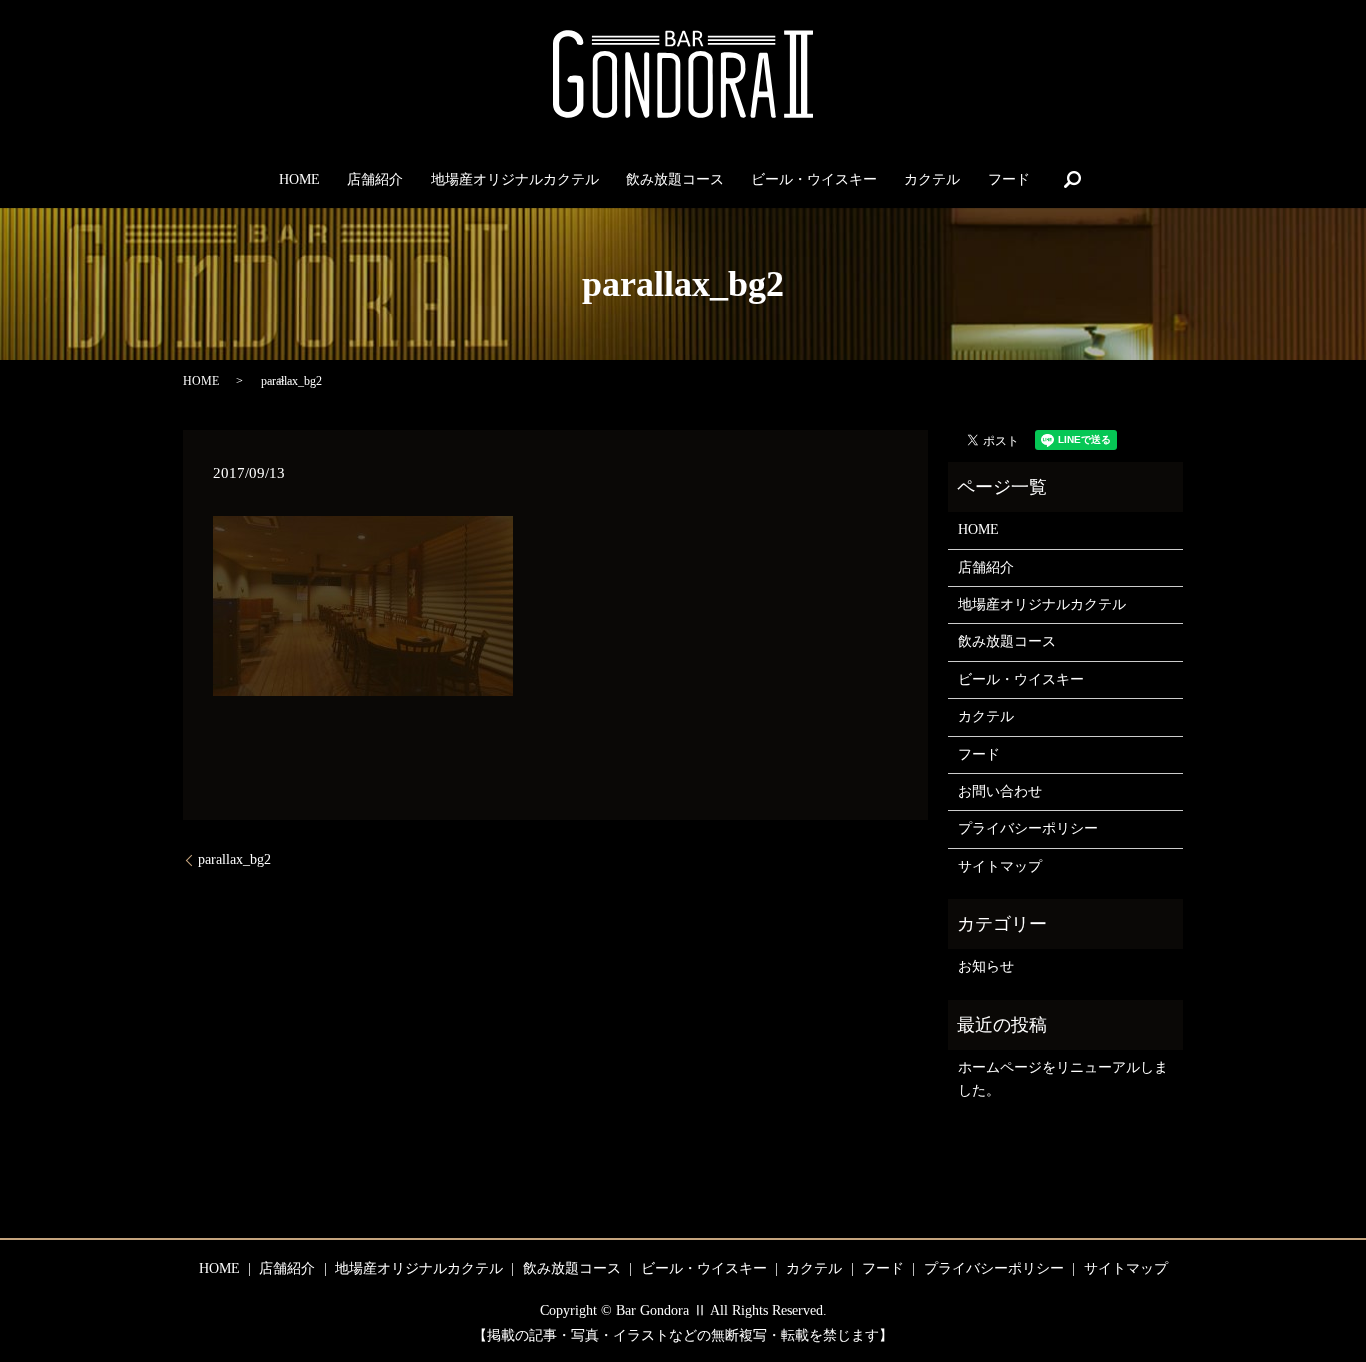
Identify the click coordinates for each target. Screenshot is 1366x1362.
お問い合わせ (1000, 791)
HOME (299, 179)
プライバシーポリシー (1028, 828)
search (1072, 179)
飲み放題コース (675, 179)
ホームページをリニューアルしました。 (1063, 1078)
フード (1009, 179)
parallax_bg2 (234, 859)
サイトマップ (1000, 866)
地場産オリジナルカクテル (515, 179)
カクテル (932, 179)
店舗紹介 (375, 179)
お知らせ (986, 966)
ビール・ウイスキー (814, 179)
